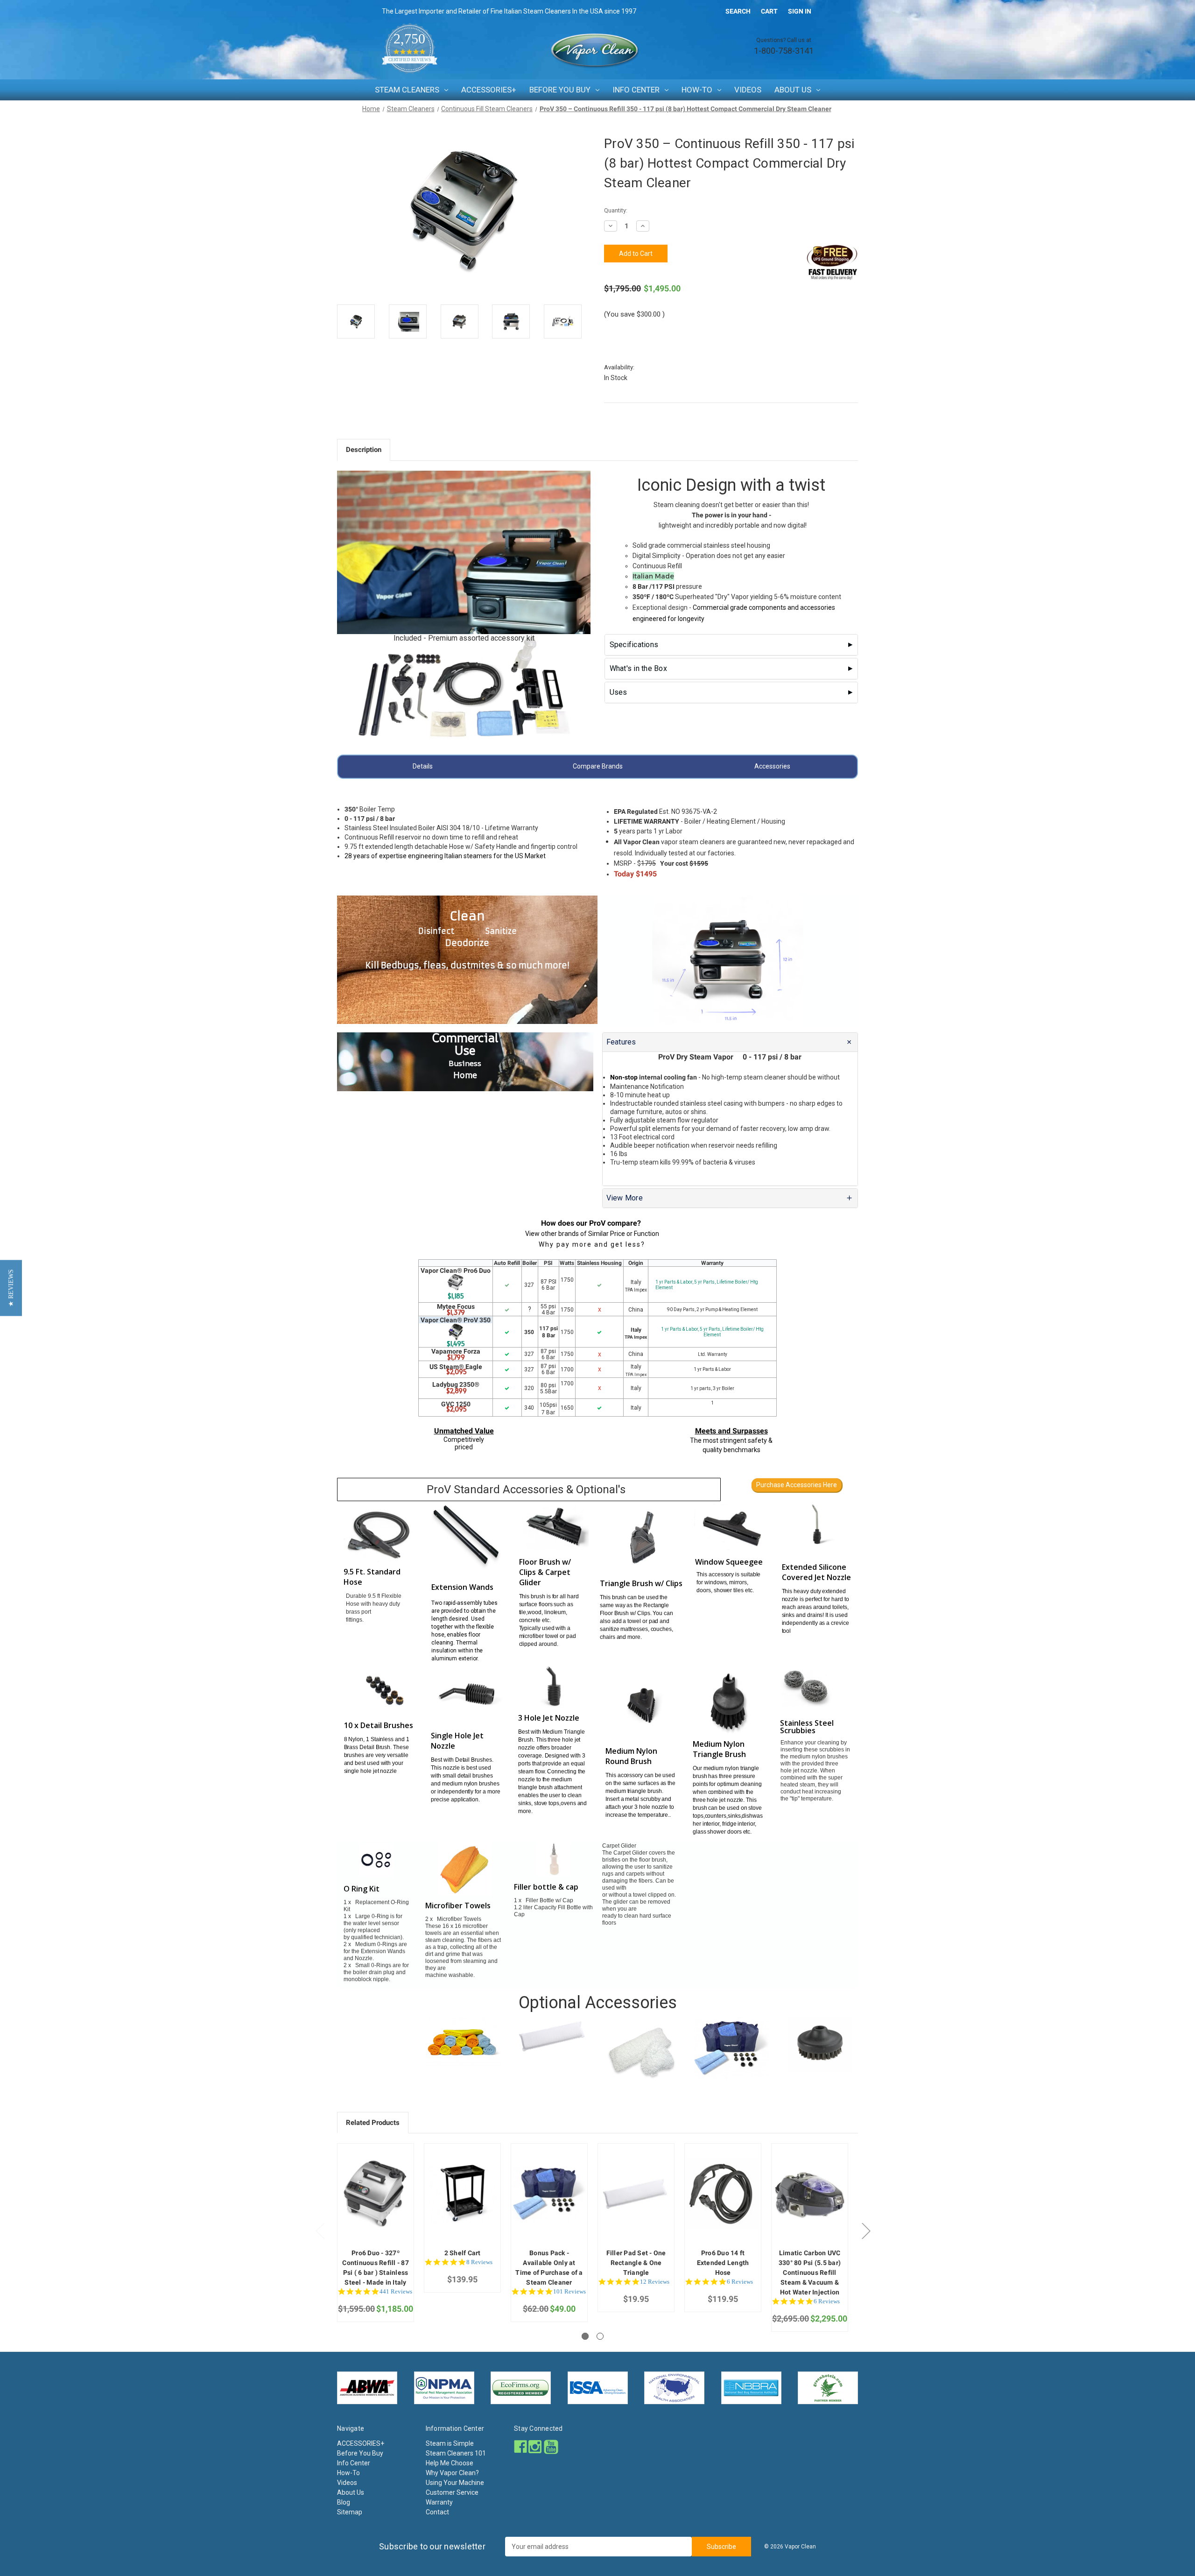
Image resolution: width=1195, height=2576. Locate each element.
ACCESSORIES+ (489, 90)
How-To (697, 90)
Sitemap (350, 2512)
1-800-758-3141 (784, 51)
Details (423, 766)
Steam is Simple (450, 2443)
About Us (793, 90)
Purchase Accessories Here (797, 1485)
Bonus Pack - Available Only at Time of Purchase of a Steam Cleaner (549, 2268)
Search (738, 11)
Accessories (772, 766)
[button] (11, 1288)
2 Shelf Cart (463, 2253)
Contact (437, 2512)
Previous (320, 2231)
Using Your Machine (455, 2483)
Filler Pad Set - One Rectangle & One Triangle (636, 2263)
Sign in (800, 11)
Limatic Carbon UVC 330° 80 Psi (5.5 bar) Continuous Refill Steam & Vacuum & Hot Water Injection (810, 2273)
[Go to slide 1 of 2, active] (585, 2336)
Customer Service (452, 2492)
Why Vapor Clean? (452, 2473)
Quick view (375, 2185)
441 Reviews (396, 2291)
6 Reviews (740, 2282)
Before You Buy (560, 90)
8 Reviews (479, 2262)
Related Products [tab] (373, 2123)
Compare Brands (598, 766)
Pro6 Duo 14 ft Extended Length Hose (723, 2263)
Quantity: (616, 210)
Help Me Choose (450, 2463)
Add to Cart (376, 2201)
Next (866, 2231)
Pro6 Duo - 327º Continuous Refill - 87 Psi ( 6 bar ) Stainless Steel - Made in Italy (376, 2268)
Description (364, 450)
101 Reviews (569, 2291)
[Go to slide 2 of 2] (600, 2336)
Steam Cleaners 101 (456, 2453)
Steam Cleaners (407, 90)
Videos (748, 90)
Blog (344, 2502)
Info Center (636, 90)
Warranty (439, 2502)
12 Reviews (655, 2282)
